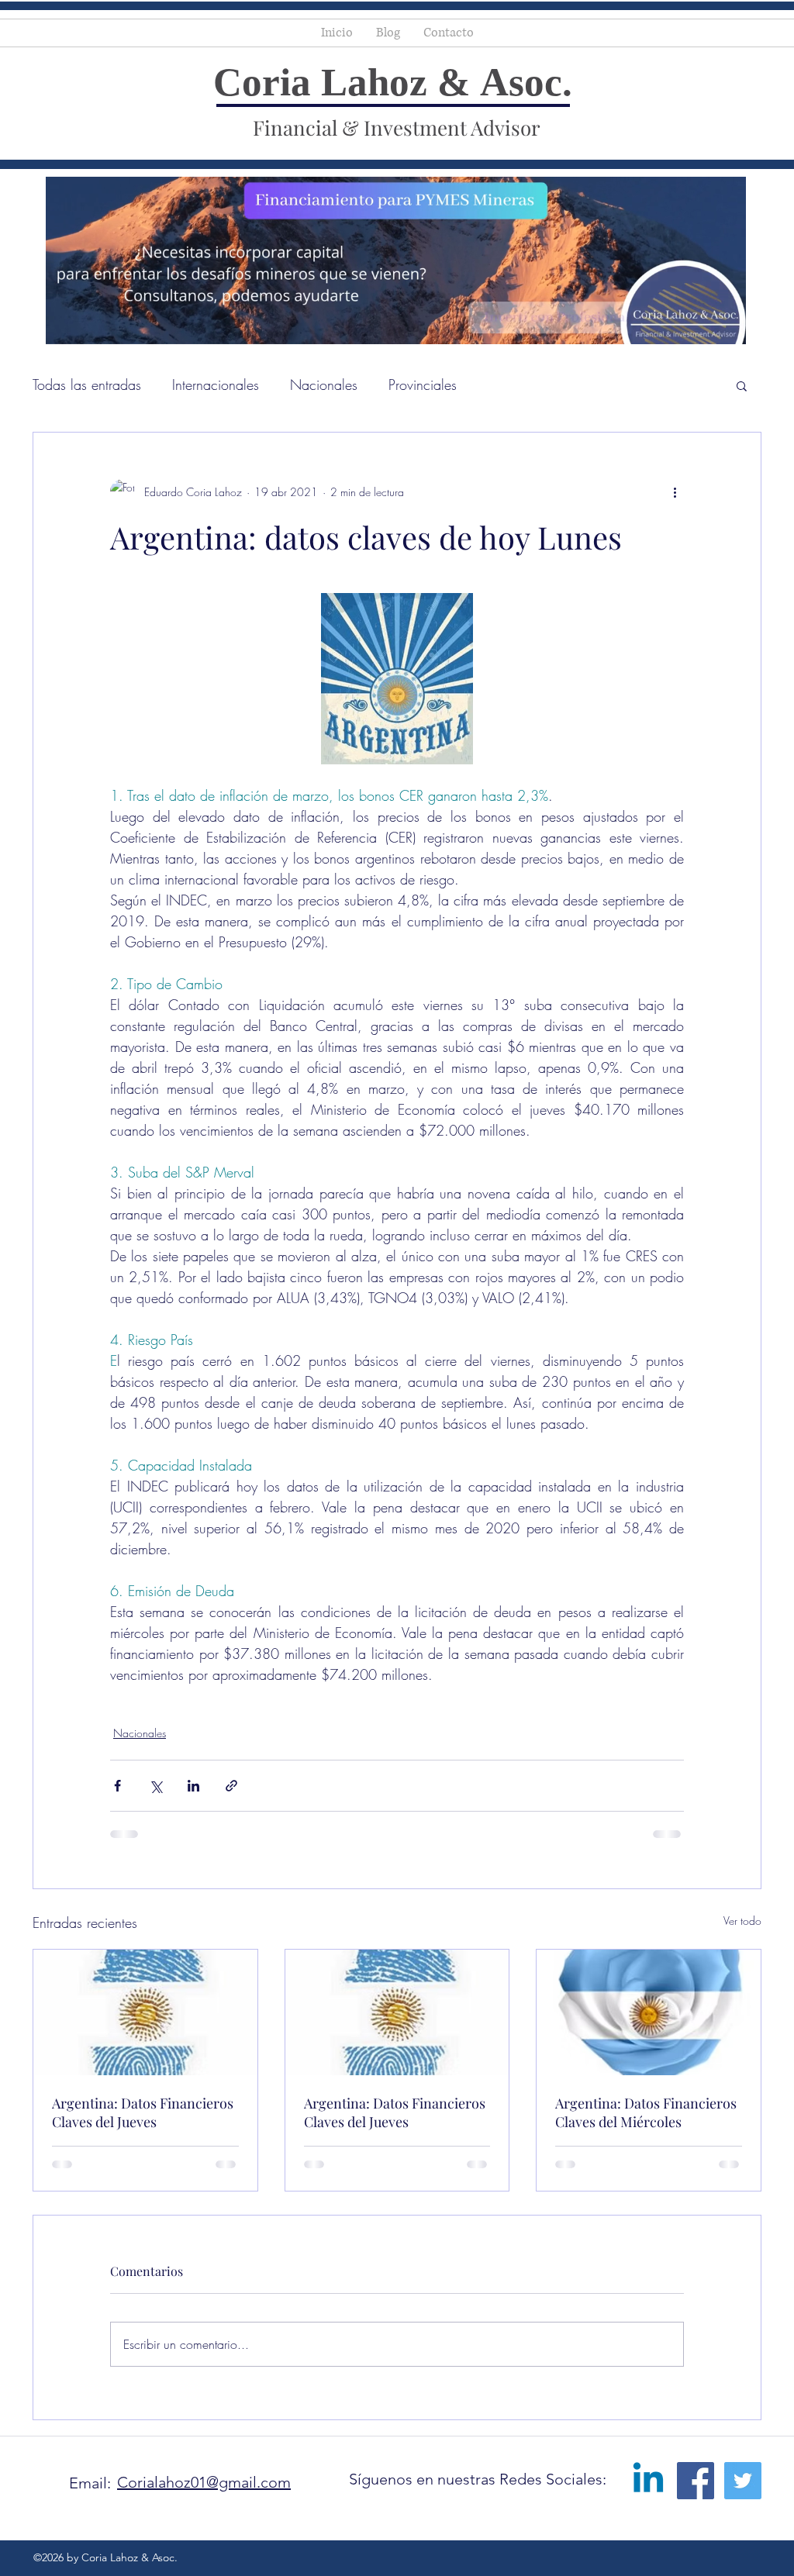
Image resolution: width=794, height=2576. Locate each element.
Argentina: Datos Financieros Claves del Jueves (143, 2112)
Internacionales (216, 385)
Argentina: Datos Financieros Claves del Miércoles (646, 2112)
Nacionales (324, 385)
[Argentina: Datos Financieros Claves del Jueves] (145, 2012)
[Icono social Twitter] (743, 2370)
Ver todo (742, 1921)
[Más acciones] (675, 491)
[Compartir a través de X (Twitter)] (155, 1786)
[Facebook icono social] (696, 2370)
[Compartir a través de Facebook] (117, 1786)
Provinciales (423, 385)
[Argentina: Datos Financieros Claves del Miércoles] (649, 2012)
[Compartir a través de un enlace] (231, 1786)
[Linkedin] (648, 2370)
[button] (742, 385)
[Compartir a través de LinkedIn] (193, 1786)
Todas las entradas (87, 385)
